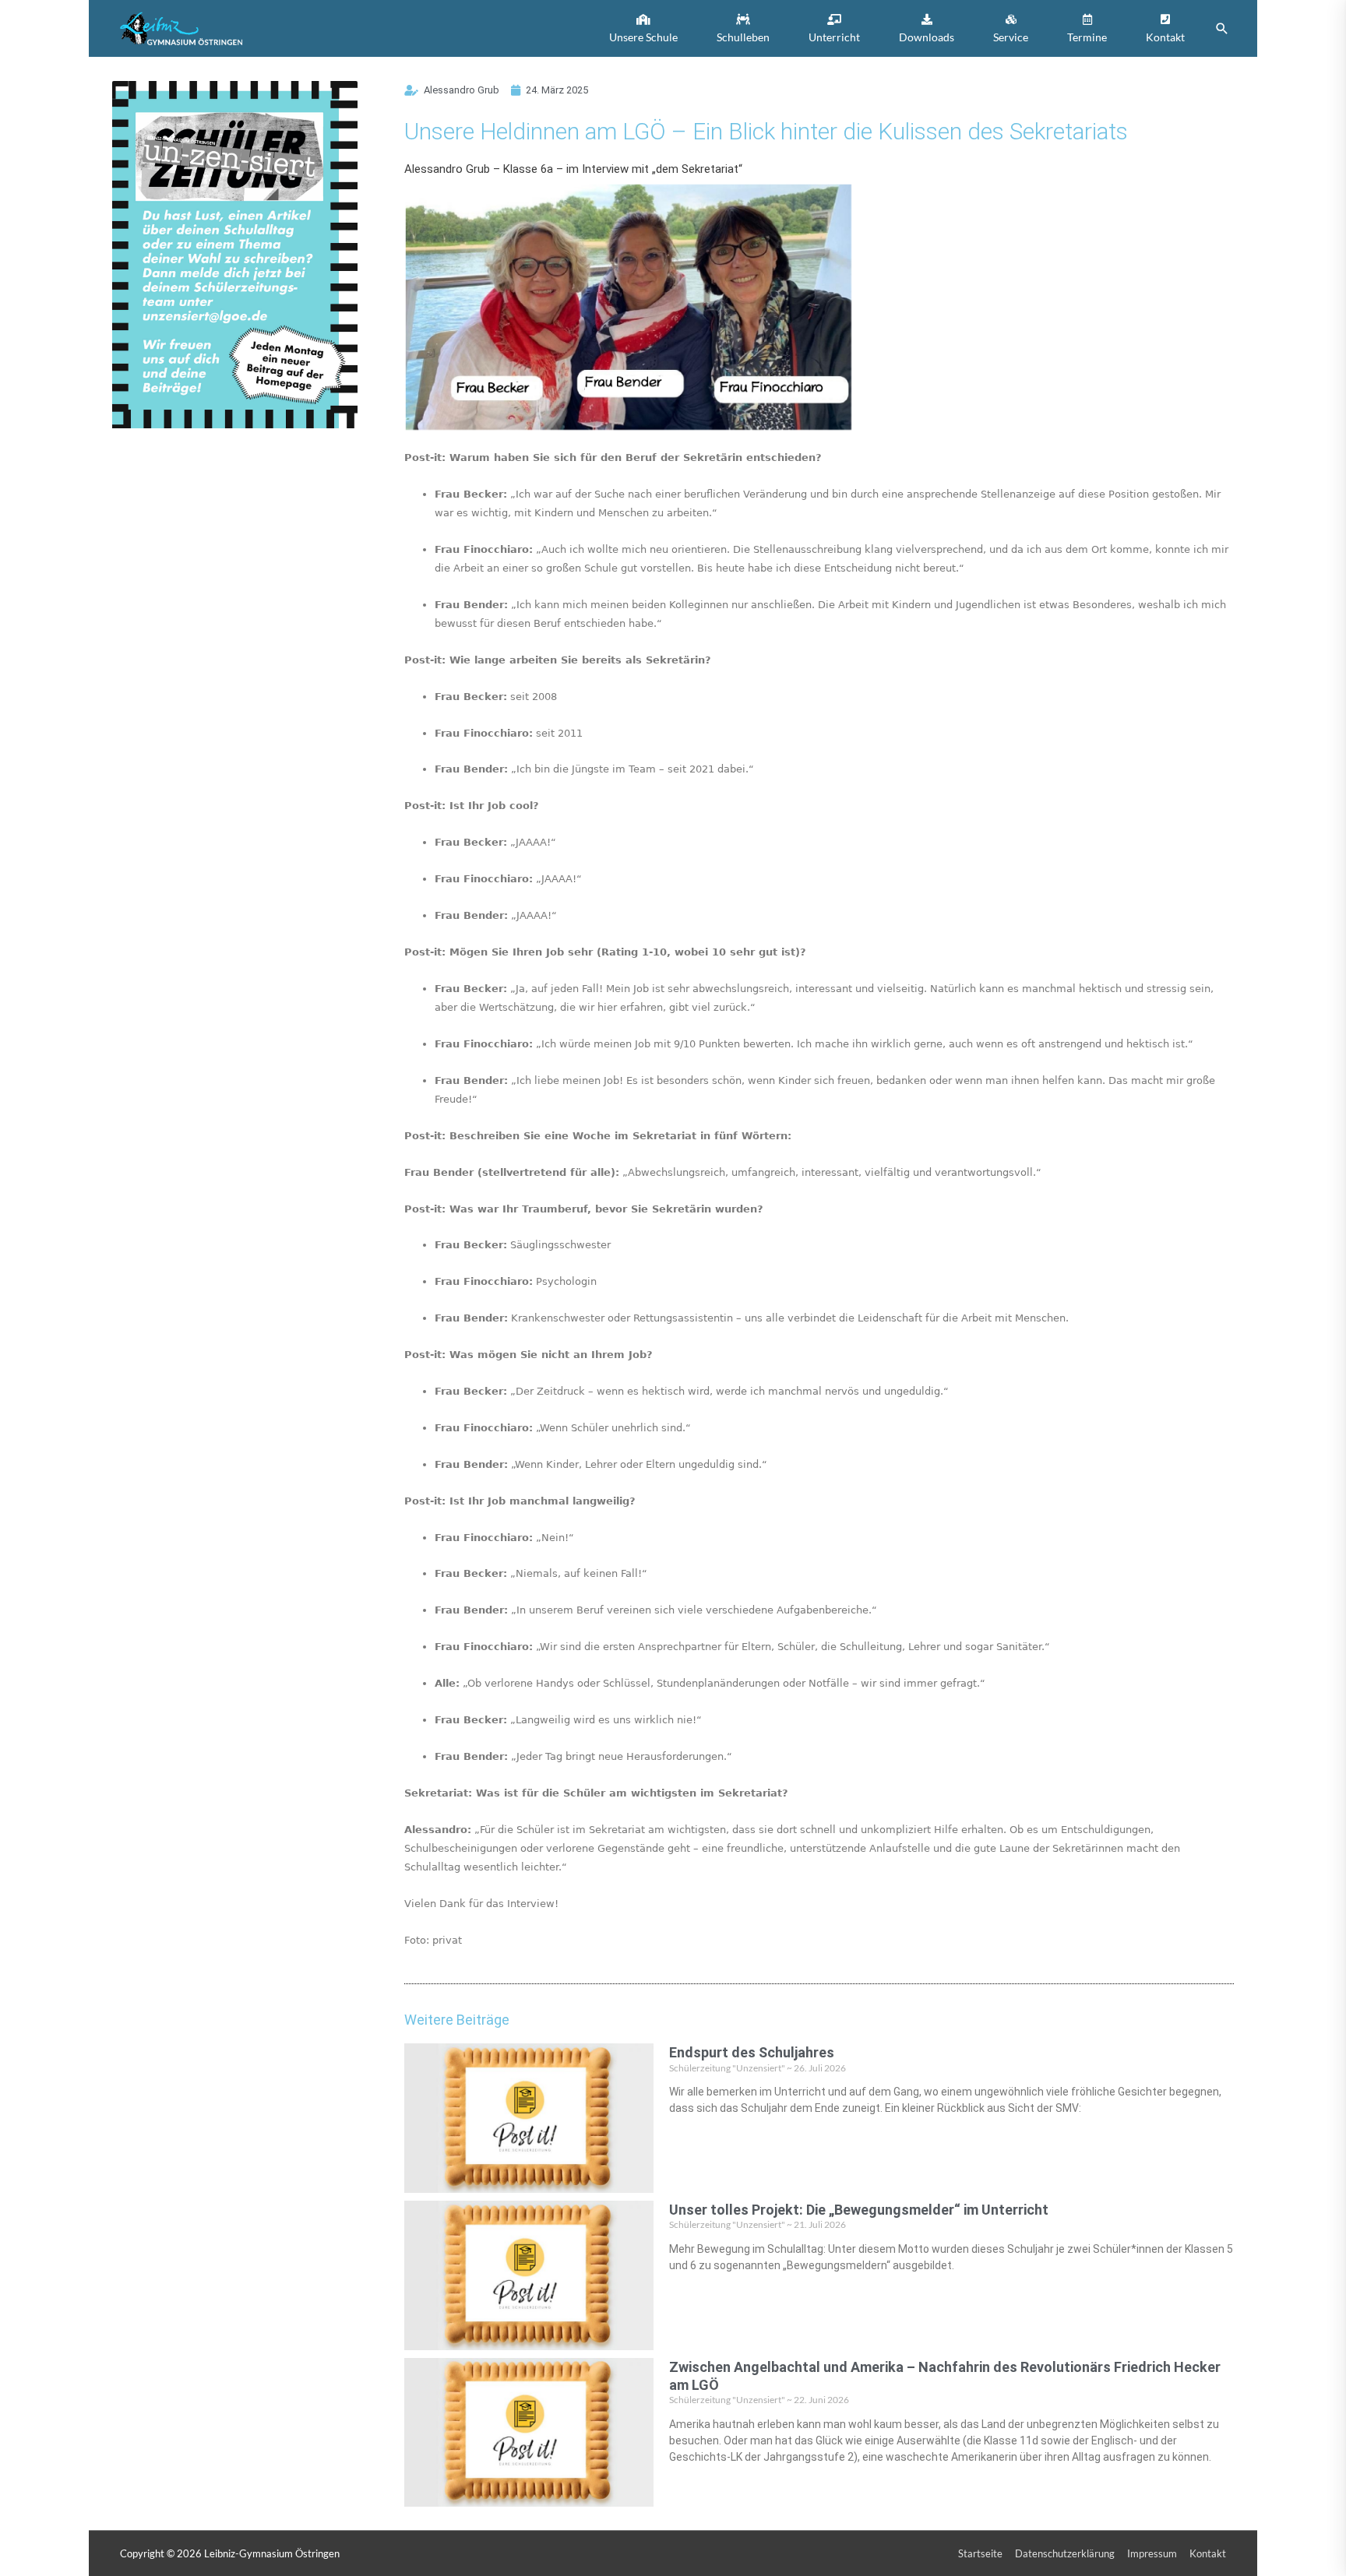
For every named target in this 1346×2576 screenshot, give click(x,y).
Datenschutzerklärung (1065, 2553)
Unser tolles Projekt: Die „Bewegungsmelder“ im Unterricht (859, 2210)
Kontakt (1208, 2553)
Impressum (1152, 2553)
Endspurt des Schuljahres (752, 2052)
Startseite (980, 2553)
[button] (643, 28)
